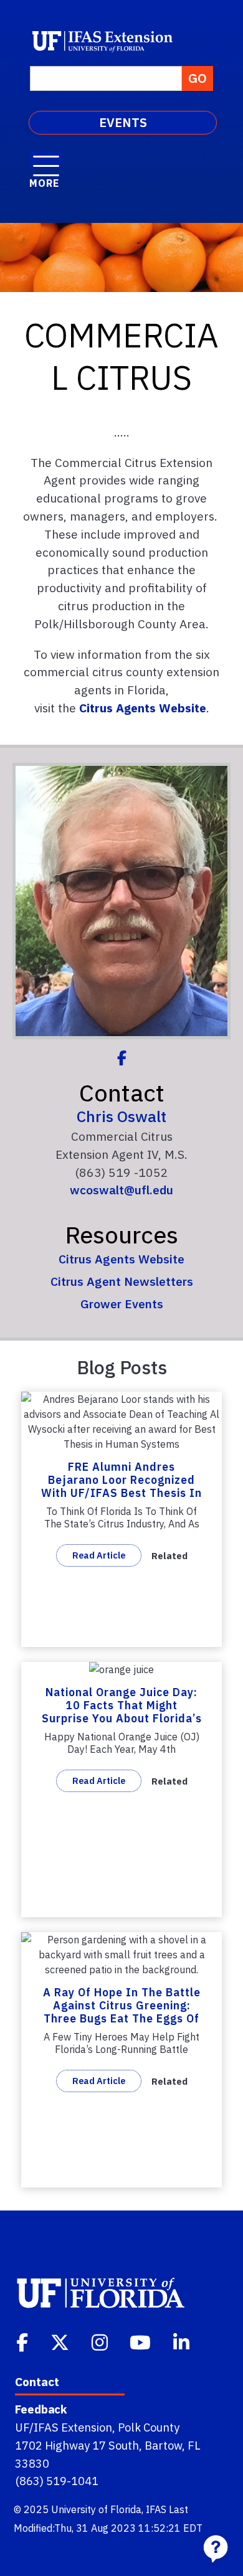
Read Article (99, 1555)
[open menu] (46, 159)
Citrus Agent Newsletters (122, 1281)
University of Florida (96, 2509)
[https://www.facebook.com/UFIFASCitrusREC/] (122, 1058)
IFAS (156, 2509)
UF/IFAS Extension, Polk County (97, 2427)
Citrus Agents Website (143, 708)
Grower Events (122, 1304)
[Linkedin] (183, 2341)
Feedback (41, 2409)
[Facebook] (23, 2341)
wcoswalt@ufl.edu (121, 1190)
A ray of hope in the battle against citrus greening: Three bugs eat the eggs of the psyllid (122, 2012)
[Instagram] (101, 2341)
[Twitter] (61, 2341)
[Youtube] (141, 2341)
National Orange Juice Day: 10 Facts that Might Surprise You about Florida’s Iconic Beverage (122, 1711)
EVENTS (123, 122)
